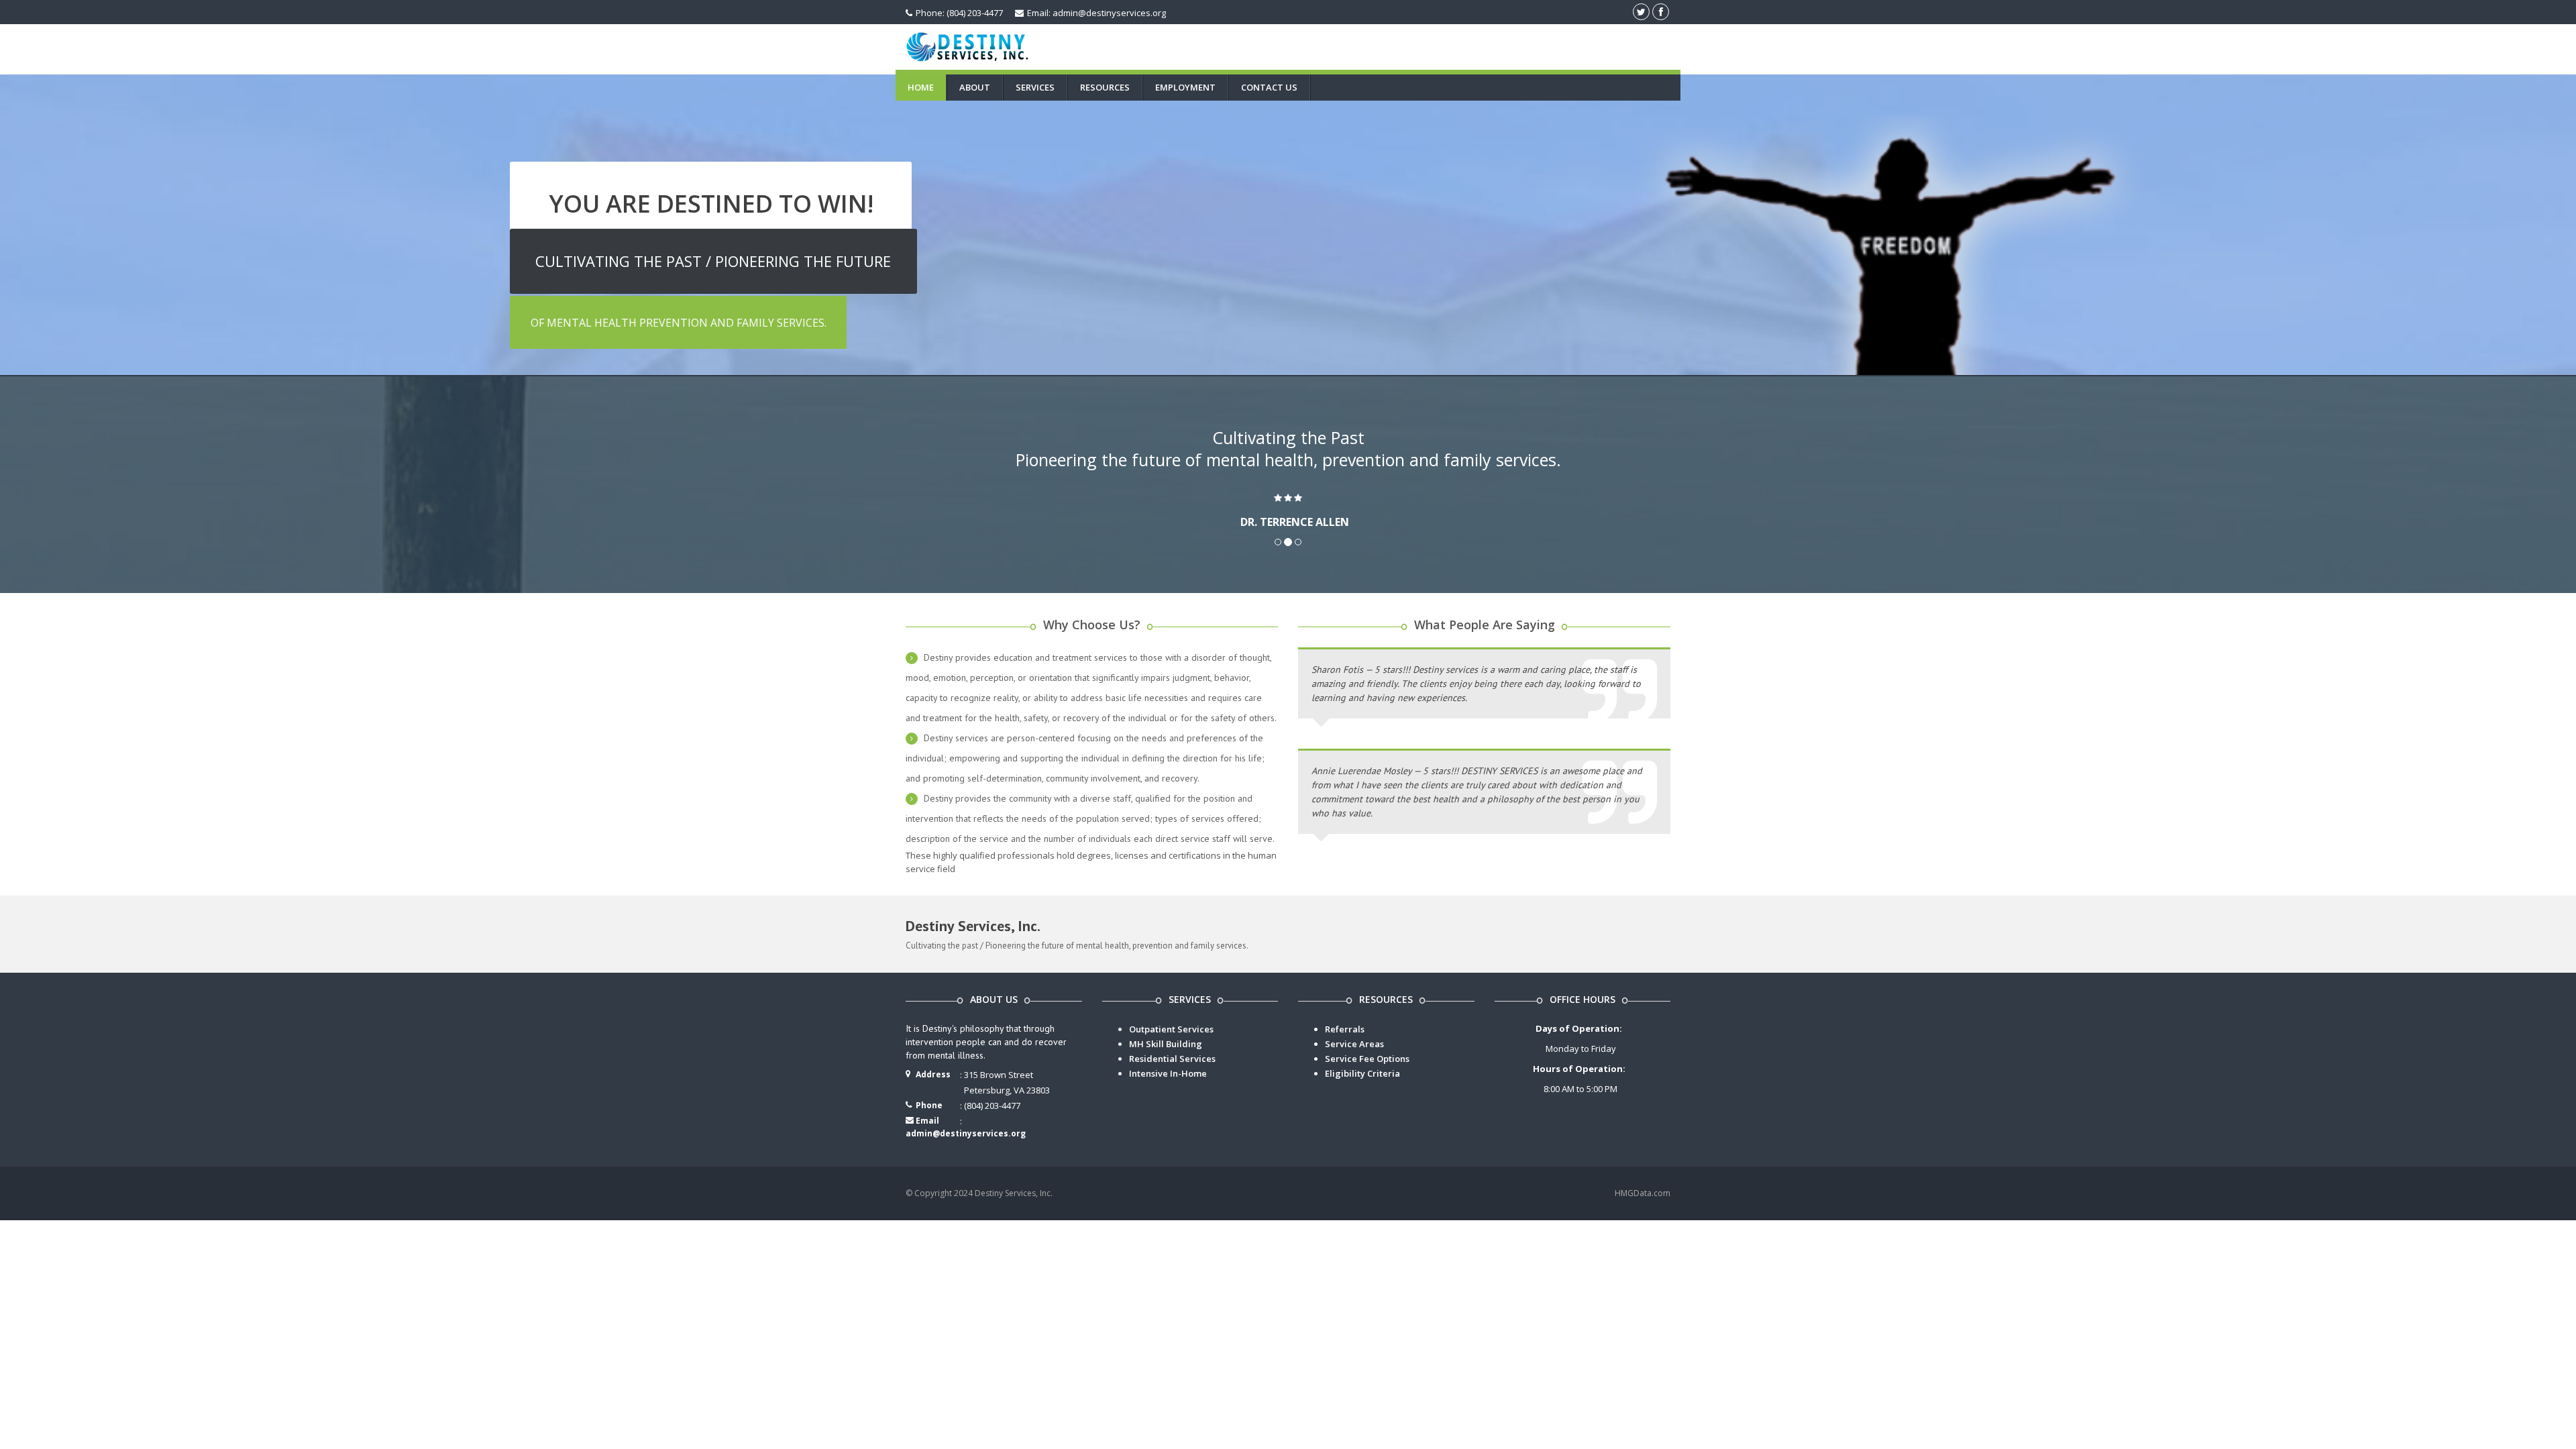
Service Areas (1354, 1044)
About (975, 87)
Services (1035, 87)
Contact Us (1269, 87)
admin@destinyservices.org (966, 1133)
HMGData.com (1643, 1193)
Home (921, 87)
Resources (1105, 87)
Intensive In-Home (1168, 1073)
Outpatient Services (1171, 1029)
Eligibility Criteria (1362, 1073)
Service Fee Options (1367, 1059)
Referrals (1345, 1029)
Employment (1185, 87)
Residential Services (1172, 1059)
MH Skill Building (1166, 1044)
